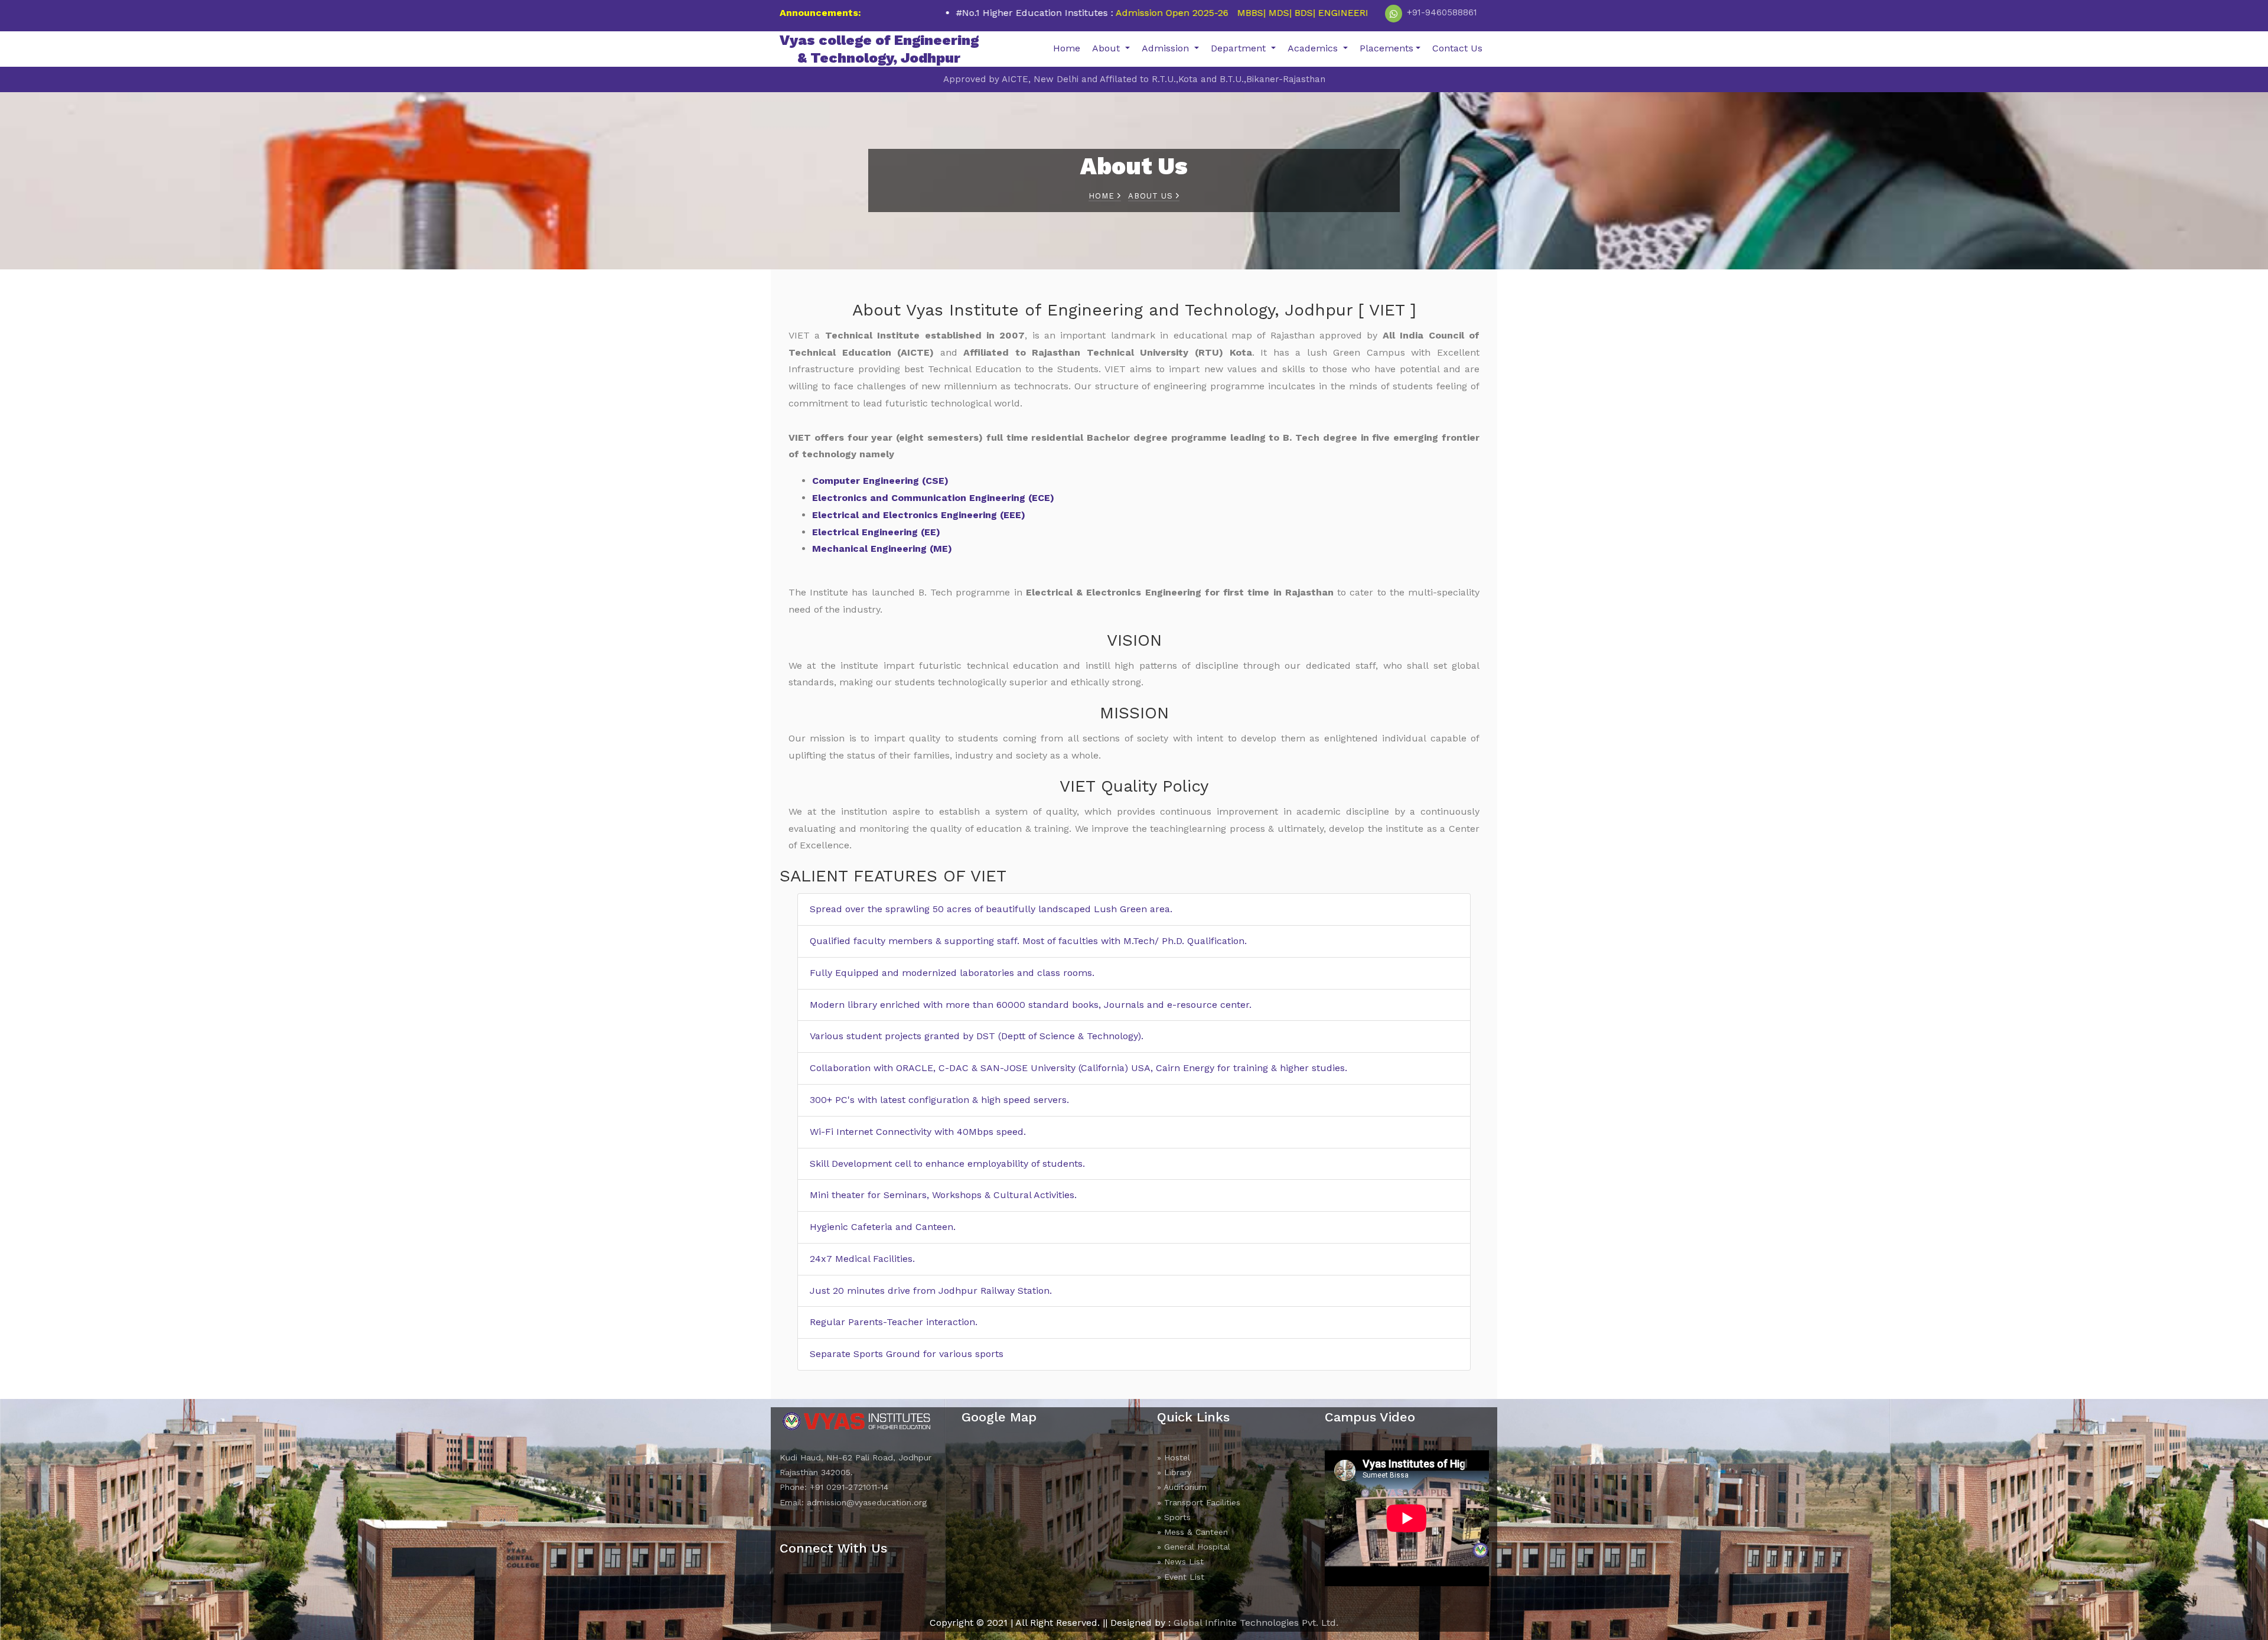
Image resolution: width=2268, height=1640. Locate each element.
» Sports (1174, 1517)
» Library (1174, 1472)
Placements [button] (1386, 48)
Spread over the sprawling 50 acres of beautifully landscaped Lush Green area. (991, 909)
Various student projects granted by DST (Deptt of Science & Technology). (977, 1036)
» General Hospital (1194, 1547)
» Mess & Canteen (1192, 1532)
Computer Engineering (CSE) (880, 481)
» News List (1180, 1561)
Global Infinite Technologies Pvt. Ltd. (1256, 1623)
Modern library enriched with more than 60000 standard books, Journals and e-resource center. (1031, 1005)
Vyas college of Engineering (879, 49)
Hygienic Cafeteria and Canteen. (883, 1227)
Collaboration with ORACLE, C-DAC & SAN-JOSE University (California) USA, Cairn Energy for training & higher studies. (1078, 1068)
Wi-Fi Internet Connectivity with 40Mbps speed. (918, 1132)
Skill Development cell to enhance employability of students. (947, 1164)
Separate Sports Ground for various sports (907, 1354)
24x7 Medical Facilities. (862, 1259)
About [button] (1107, 48)
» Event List (1181, 1577)
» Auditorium (1182, 1487)
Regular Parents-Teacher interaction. (894, 1322)
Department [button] (1240, 48)
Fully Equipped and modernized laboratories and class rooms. (952, 973)
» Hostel (1174, 1457)
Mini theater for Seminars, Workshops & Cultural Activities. (943, 1195)
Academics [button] (1314, 48)
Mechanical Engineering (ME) (882, 549)
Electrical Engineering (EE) (876, 532)
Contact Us (1457, 48)
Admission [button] (1167, 48)
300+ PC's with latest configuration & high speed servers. (939, 1100)
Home (1067, 48)
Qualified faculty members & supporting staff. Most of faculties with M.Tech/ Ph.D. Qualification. (1028, 941)
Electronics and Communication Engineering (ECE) (933, 498)
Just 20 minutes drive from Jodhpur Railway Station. (931, 1291)
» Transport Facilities (1199, 1502)
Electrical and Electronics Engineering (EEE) (919, 515)
